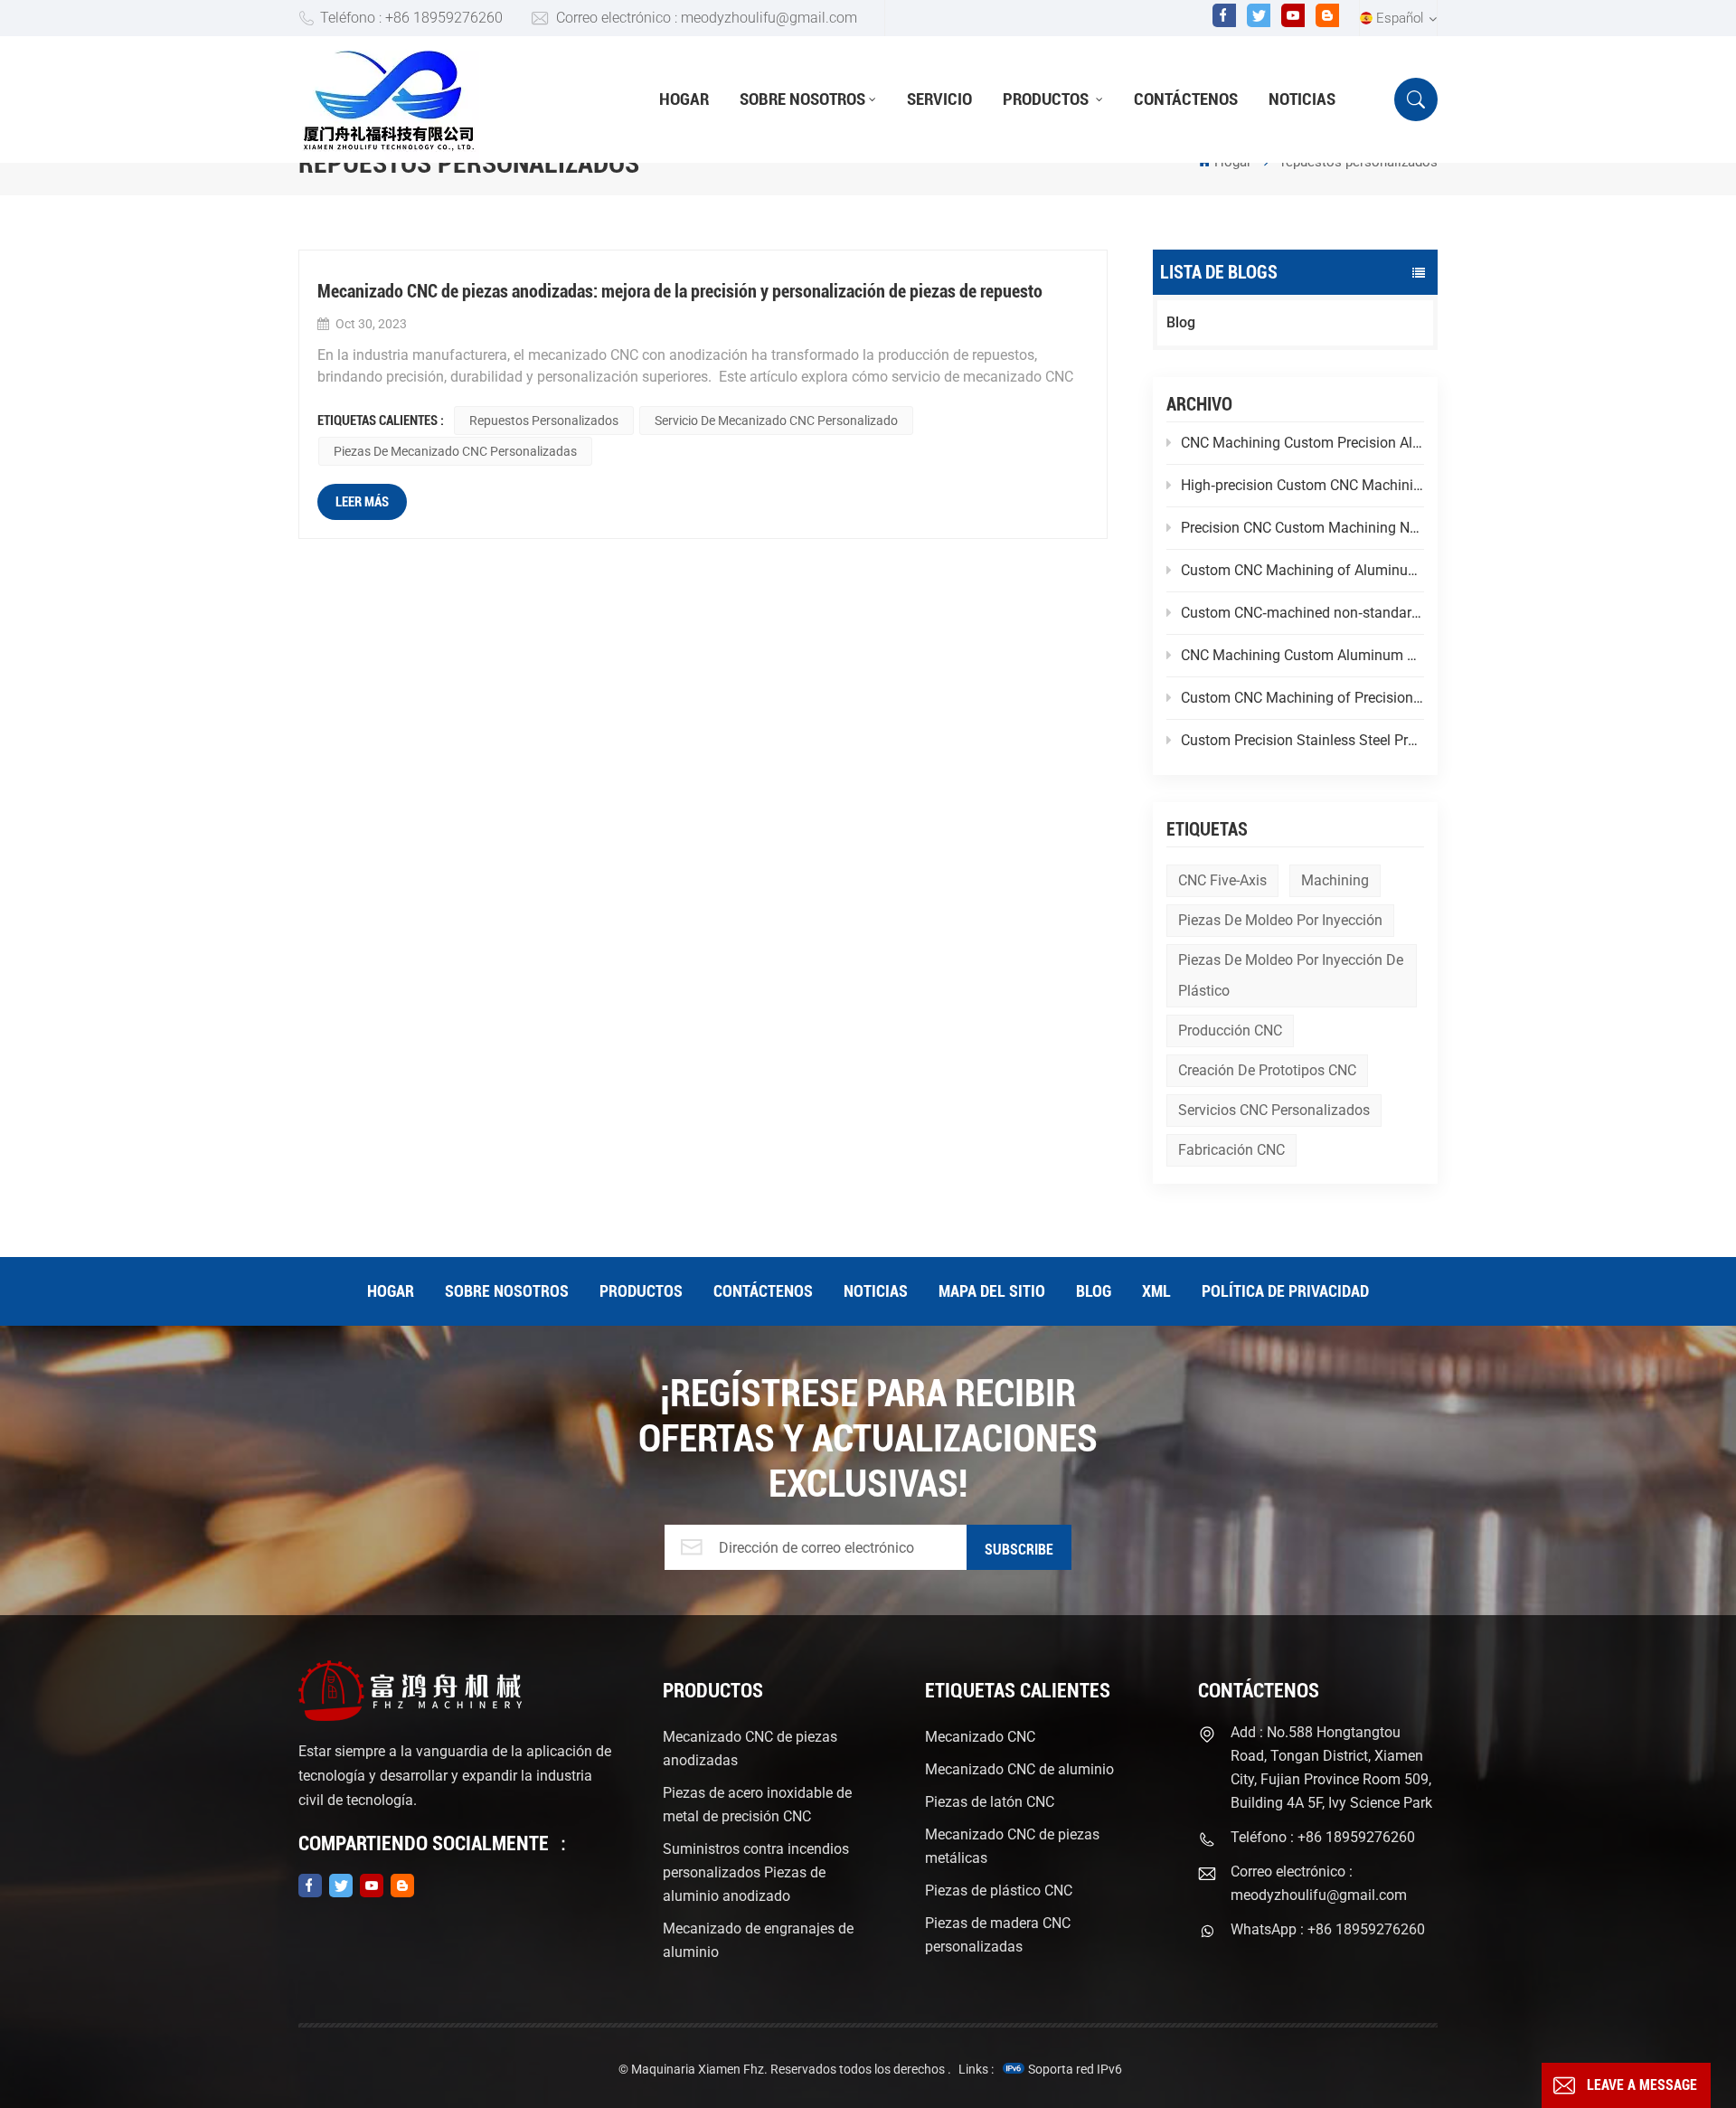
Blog (1181, 322)
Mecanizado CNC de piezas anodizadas (750, 1749)
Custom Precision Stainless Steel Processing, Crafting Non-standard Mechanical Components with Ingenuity (1302, 740)
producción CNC (1230, 1030)
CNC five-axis (1222, 880)
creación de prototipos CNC (1267, 1070)
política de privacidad (1285, 1291)
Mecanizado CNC (980, 1737)
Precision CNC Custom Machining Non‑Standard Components (1302, 528)
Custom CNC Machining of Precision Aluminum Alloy (1302, 698)
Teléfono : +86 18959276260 (411, 18)
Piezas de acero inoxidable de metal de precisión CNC (757, 1805)
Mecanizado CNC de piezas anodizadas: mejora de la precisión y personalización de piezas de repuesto (680, 291)
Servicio (939, 99)
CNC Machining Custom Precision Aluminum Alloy (1302, 443)
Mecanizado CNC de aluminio (1019, 1769)
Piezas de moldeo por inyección (1280, 920)
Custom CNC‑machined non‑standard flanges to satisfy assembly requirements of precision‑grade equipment (1302, 613)
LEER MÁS (362, 502)
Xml (1156, 1291)
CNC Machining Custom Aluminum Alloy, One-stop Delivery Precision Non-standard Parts (1302, 655)
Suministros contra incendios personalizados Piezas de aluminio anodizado (756, 1872)
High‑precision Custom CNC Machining (1302, 485)
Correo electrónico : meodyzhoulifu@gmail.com (707, 18)
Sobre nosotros (802, 99)
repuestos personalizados (544, 421)
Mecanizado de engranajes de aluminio (758, 1940)
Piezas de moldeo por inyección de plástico (1291, 975)
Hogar (684, 99)
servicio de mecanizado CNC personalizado (776, 421)
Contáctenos (1186, 99)
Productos (1047, 99)
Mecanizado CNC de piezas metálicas (1012, 1846)
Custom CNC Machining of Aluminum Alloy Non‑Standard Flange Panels (1302, 570)
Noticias (1302, 99)
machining (1335, 880)
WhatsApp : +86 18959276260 (1328, 1929)
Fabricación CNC (1231, 1150)
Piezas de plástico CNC (999, 1891)
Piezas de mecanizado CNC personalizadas (455, 451)
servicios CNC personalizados (1274, 1110)
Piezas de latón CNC (990, 1802)
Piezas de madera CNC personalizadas (998, 1935)
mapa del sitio (992, 1291)
